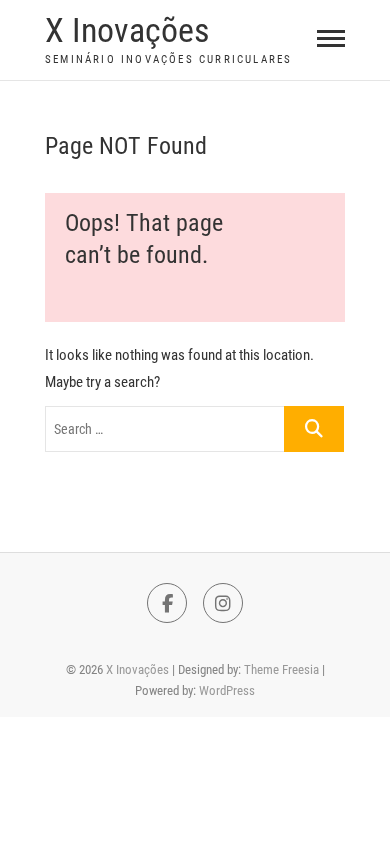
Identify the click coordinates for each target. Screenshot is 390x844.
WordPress (227, 690)
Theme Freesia (281, 669)
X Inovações (127, 30)
